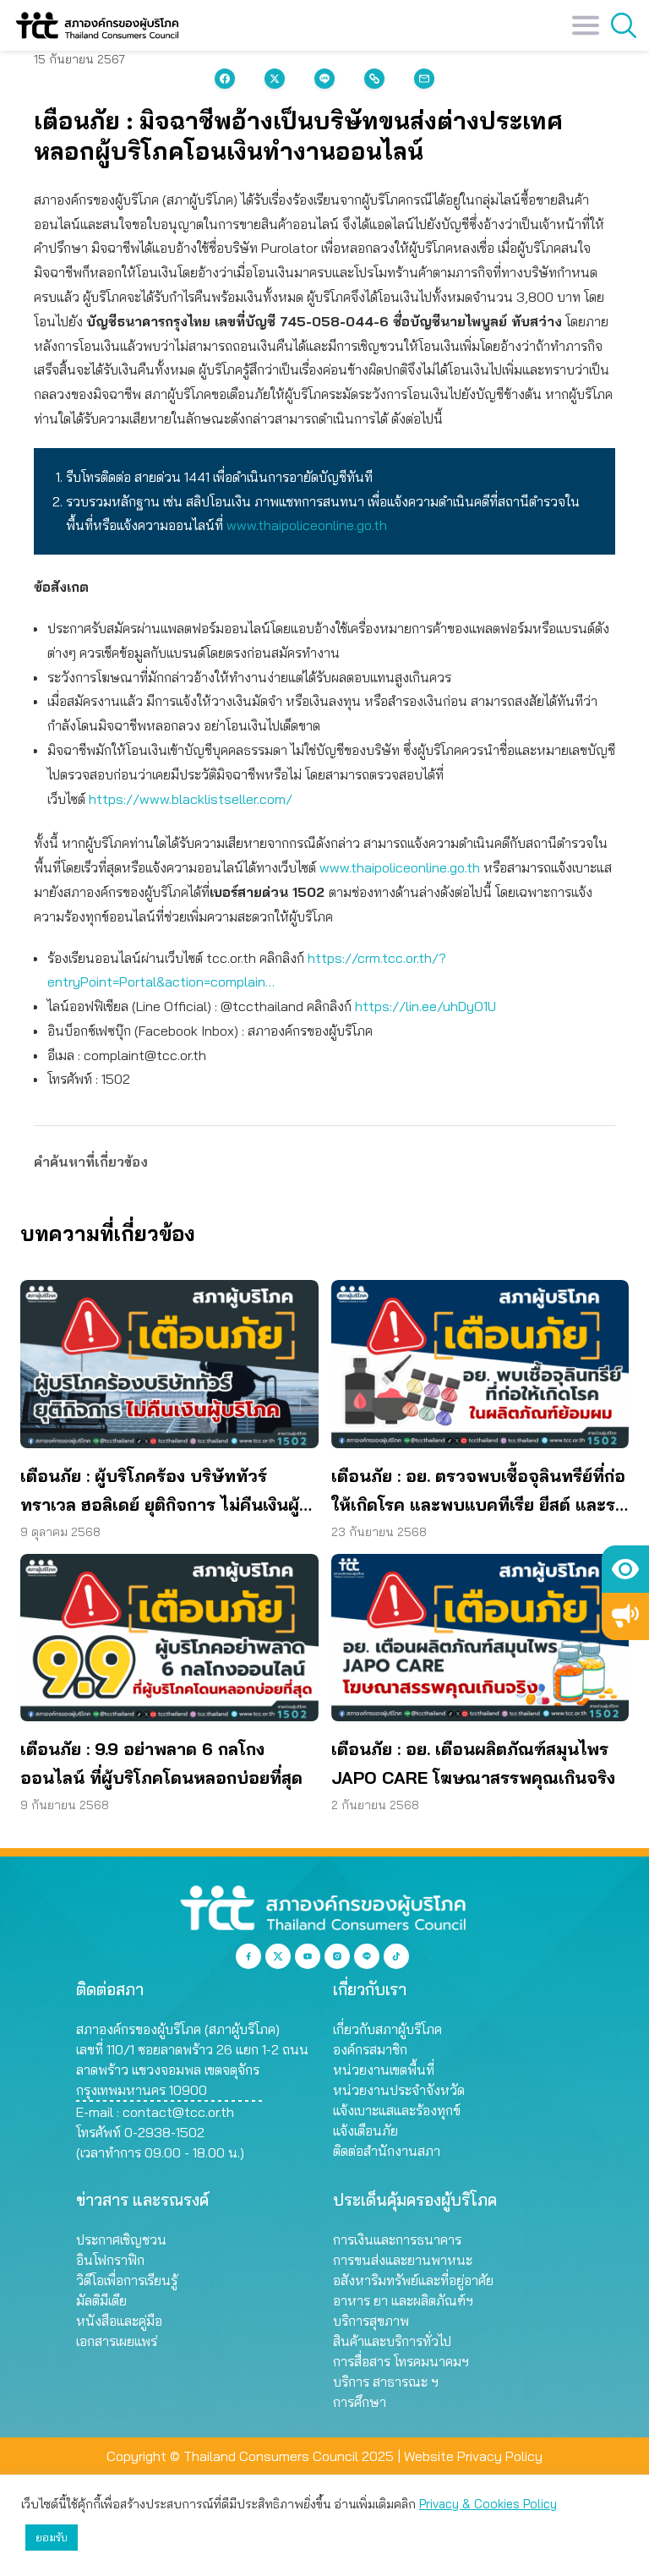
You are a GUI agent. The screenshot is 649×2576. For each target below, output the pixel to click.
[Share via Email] (424, 79)
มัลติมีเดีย (101, 2300)
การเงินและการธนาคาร (397, 2240)
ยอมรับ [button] (52, 2537)
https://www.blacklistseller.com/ (191, 799)
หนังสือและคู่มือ (119, 2321)
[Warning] (625, 1616)
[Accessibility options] (625, 1569)
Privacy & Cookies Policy (488, 2504)
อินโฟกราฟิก (110, 2260)
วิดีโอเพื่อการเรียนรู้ (127, 2280)
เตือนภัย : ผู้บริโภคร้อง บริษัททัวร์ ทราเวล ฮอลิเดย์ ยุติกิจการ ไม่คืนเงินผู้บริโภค (160, 1492)
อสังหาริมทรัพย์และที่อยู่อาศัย (413, 2280)
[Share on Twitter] (275, 79)
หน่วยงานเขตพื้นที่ (384, 2070)
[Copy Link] (374, 79)
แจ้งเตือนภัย (365, 2130)
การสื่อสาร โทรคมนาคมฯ (401, 2361)
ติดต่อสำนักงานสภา (387, 2151)
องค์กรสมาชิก (370, 2049)
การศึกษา (360, 2402)
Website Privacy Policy (473, 2456)
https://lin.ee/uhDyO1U (425, 1006)
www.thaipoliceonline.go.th (307, 525)
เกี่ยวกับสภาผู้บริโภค (387, 2029)
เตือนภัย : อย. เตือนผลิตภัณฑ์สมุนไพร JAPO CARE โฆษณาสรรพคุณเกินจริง (473, 1763)
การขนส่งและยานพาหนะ (403, 2260)
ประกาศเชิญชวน (121, 2240)
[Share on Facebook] (225, 79)
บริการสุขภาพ (371, 2321)
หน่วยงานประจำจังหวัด (399, 2090)
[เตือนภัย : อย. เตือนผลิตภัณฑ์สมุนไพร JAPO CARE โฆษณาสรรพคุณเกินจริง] (480, 1638)
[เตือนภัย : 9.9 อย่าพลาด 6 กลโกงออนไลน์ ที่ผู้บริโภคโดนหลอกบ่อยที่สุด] (169, 1638)
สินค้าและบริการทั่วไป (392, 2341)
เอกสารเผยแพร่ (117, 2341)
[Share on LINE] (324, 79)
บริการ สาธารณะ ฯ (386, 2382)
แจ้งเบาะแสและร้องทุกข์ (397, 2110)
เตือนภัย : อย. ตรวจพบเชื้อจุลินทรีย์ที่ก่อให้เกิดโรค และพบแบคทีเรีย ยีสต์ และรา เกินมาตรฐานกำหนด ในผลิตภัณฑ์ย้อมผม (478, 1492)
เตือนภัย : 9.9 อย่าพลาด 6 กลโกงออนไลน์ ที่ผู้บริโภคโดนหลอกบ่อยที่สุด (161, 1763)
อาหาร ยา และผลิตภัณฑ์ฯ (403, 2300)
